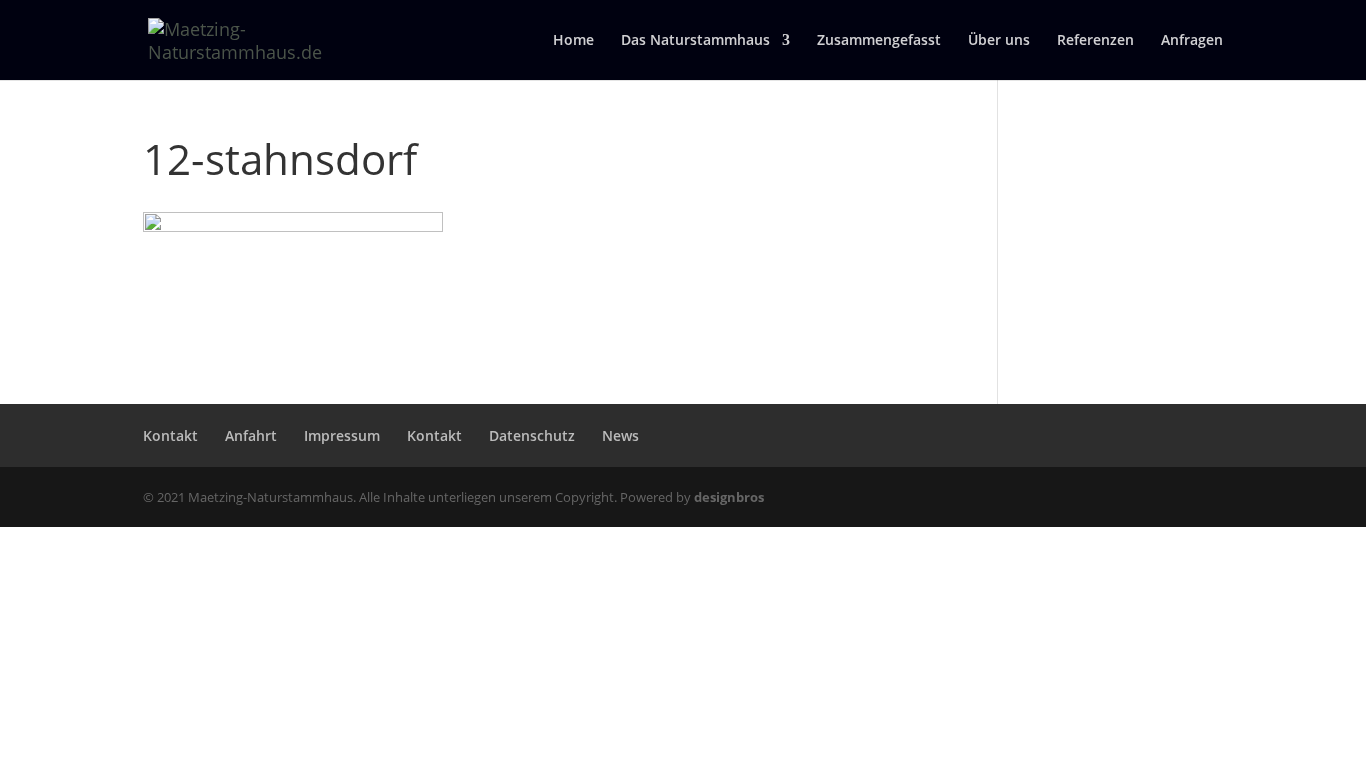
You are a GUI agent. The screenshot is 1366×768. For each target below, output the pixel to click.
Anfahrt (251, 435)
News (620, 435)
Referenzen (1095, 41)
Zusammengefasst (879, 41)
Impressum (342, 435)
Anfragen (1192, 41)
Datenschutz (532, 435)
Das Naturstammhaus (695, 41)
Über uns (999, 41)
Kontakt (170, 435)
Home (573, 41)
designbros (729, 497)
